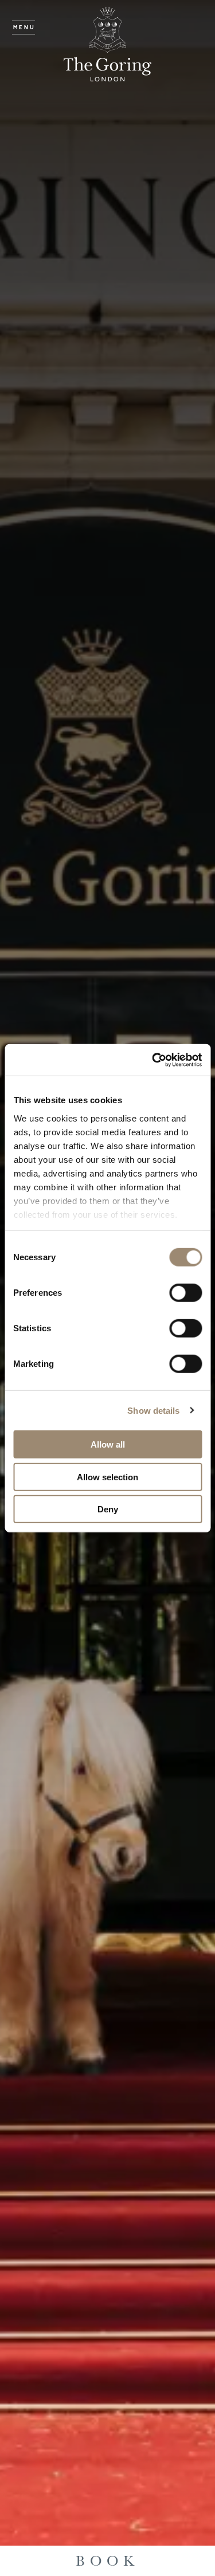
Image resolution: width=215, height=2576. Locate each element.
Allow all (108, 1444)
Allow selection (107, 1477)
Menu (24, 28)
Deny (108, 1509)
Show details (153, 1410)
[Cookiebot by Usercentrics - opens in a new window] (153, 1060)
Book (108, 2561)
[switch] (185, 1293)
